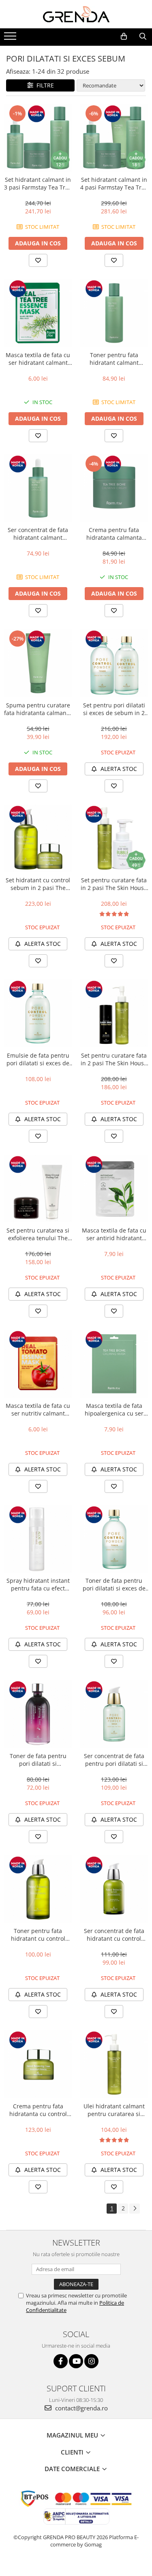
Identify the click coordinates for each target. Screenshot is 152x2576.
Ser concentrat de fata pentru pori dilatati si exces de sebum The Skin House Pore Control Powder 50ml (114, 1760)
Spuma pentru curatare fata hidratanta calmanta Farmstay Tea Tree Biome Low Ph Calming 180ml (38, 709)
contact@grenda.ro (81, 2408)
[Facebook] (61, 2361)
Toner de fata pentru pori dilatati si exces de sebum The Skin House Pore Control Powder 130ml (114, 1584)
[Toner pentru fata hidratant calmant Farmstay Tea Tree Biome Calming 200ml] (114, 313)
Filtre (44, 85)
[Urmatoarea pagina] (135, 2209)
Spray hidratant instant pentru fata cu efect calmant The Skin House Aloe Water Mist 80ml (38, 1584)
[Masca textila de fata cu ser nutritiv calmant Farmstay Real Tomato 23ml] (38, 1364)
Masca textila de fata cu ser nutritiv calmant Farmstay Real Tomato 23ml (38, 1409)
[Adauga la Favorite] (38, 260)
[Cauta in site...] (143, 36)
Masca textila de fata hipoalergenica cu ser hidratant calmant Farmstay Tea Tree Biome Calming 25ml (114, 1409)
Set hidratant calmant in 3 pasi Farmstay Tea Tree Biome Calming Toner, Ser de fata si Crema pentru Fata (38, 183)
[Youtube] (76, 2361)
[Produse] (11, 38)
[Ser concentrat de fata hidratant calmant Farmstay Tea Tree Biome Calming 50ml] (38, 488)
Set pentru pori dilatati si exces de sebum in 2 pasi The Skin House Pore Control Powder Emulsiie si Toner (114, 709)
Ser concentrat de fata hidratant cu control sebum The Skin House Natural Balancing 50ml (114, 1935)
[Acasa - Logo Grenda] (76, 14)
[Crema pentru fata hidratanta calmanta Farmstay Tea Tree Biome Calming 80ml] (114, 488)
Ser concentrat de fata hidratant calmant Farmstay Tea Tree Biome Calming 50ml (38, 534)
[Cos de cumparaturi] (124, 36)
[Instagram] (91, 2361)
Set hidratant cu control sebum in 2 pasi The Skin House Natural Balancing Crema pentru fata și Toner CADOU (38, 884)
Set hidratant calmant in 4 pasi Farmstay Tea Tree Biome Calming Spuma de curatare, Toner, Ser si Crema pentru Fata (114, 183)
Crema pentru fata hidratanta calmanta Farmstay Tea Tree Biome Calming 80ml (114, 534)
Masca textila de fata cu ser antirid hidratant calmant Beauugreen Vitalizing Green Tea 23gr (114, 1234)
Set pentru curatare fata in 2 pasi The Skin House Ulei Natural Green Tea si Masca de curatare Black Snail (114, 1059)
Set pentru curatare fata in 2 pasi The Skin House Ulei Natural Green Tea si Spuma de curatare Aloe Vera (114, 884)
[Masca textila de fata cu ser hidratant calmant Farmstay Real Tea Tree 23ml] (38, 313)
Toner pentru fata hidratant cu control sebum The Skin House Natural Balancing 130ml (38, 1935)
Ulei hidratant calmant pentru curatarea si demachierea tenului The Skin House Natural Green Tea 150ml (114, 2110)
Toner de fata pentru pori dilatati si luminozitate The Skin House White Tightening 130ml (38, 1760)
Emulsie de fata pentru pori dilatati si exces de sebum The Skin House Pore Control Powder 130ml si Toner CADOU (38, 1059)
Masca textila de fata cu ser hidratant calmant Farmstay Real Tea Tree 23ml (38, 359)
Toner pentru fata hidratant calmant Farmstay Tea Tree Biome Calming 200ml (114, 359)
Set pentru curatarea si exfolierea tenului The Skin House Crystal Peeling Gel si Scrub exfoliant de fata (38, 1234)
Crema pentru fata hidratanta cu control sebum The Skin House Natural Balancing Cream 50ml (38, 2110)
